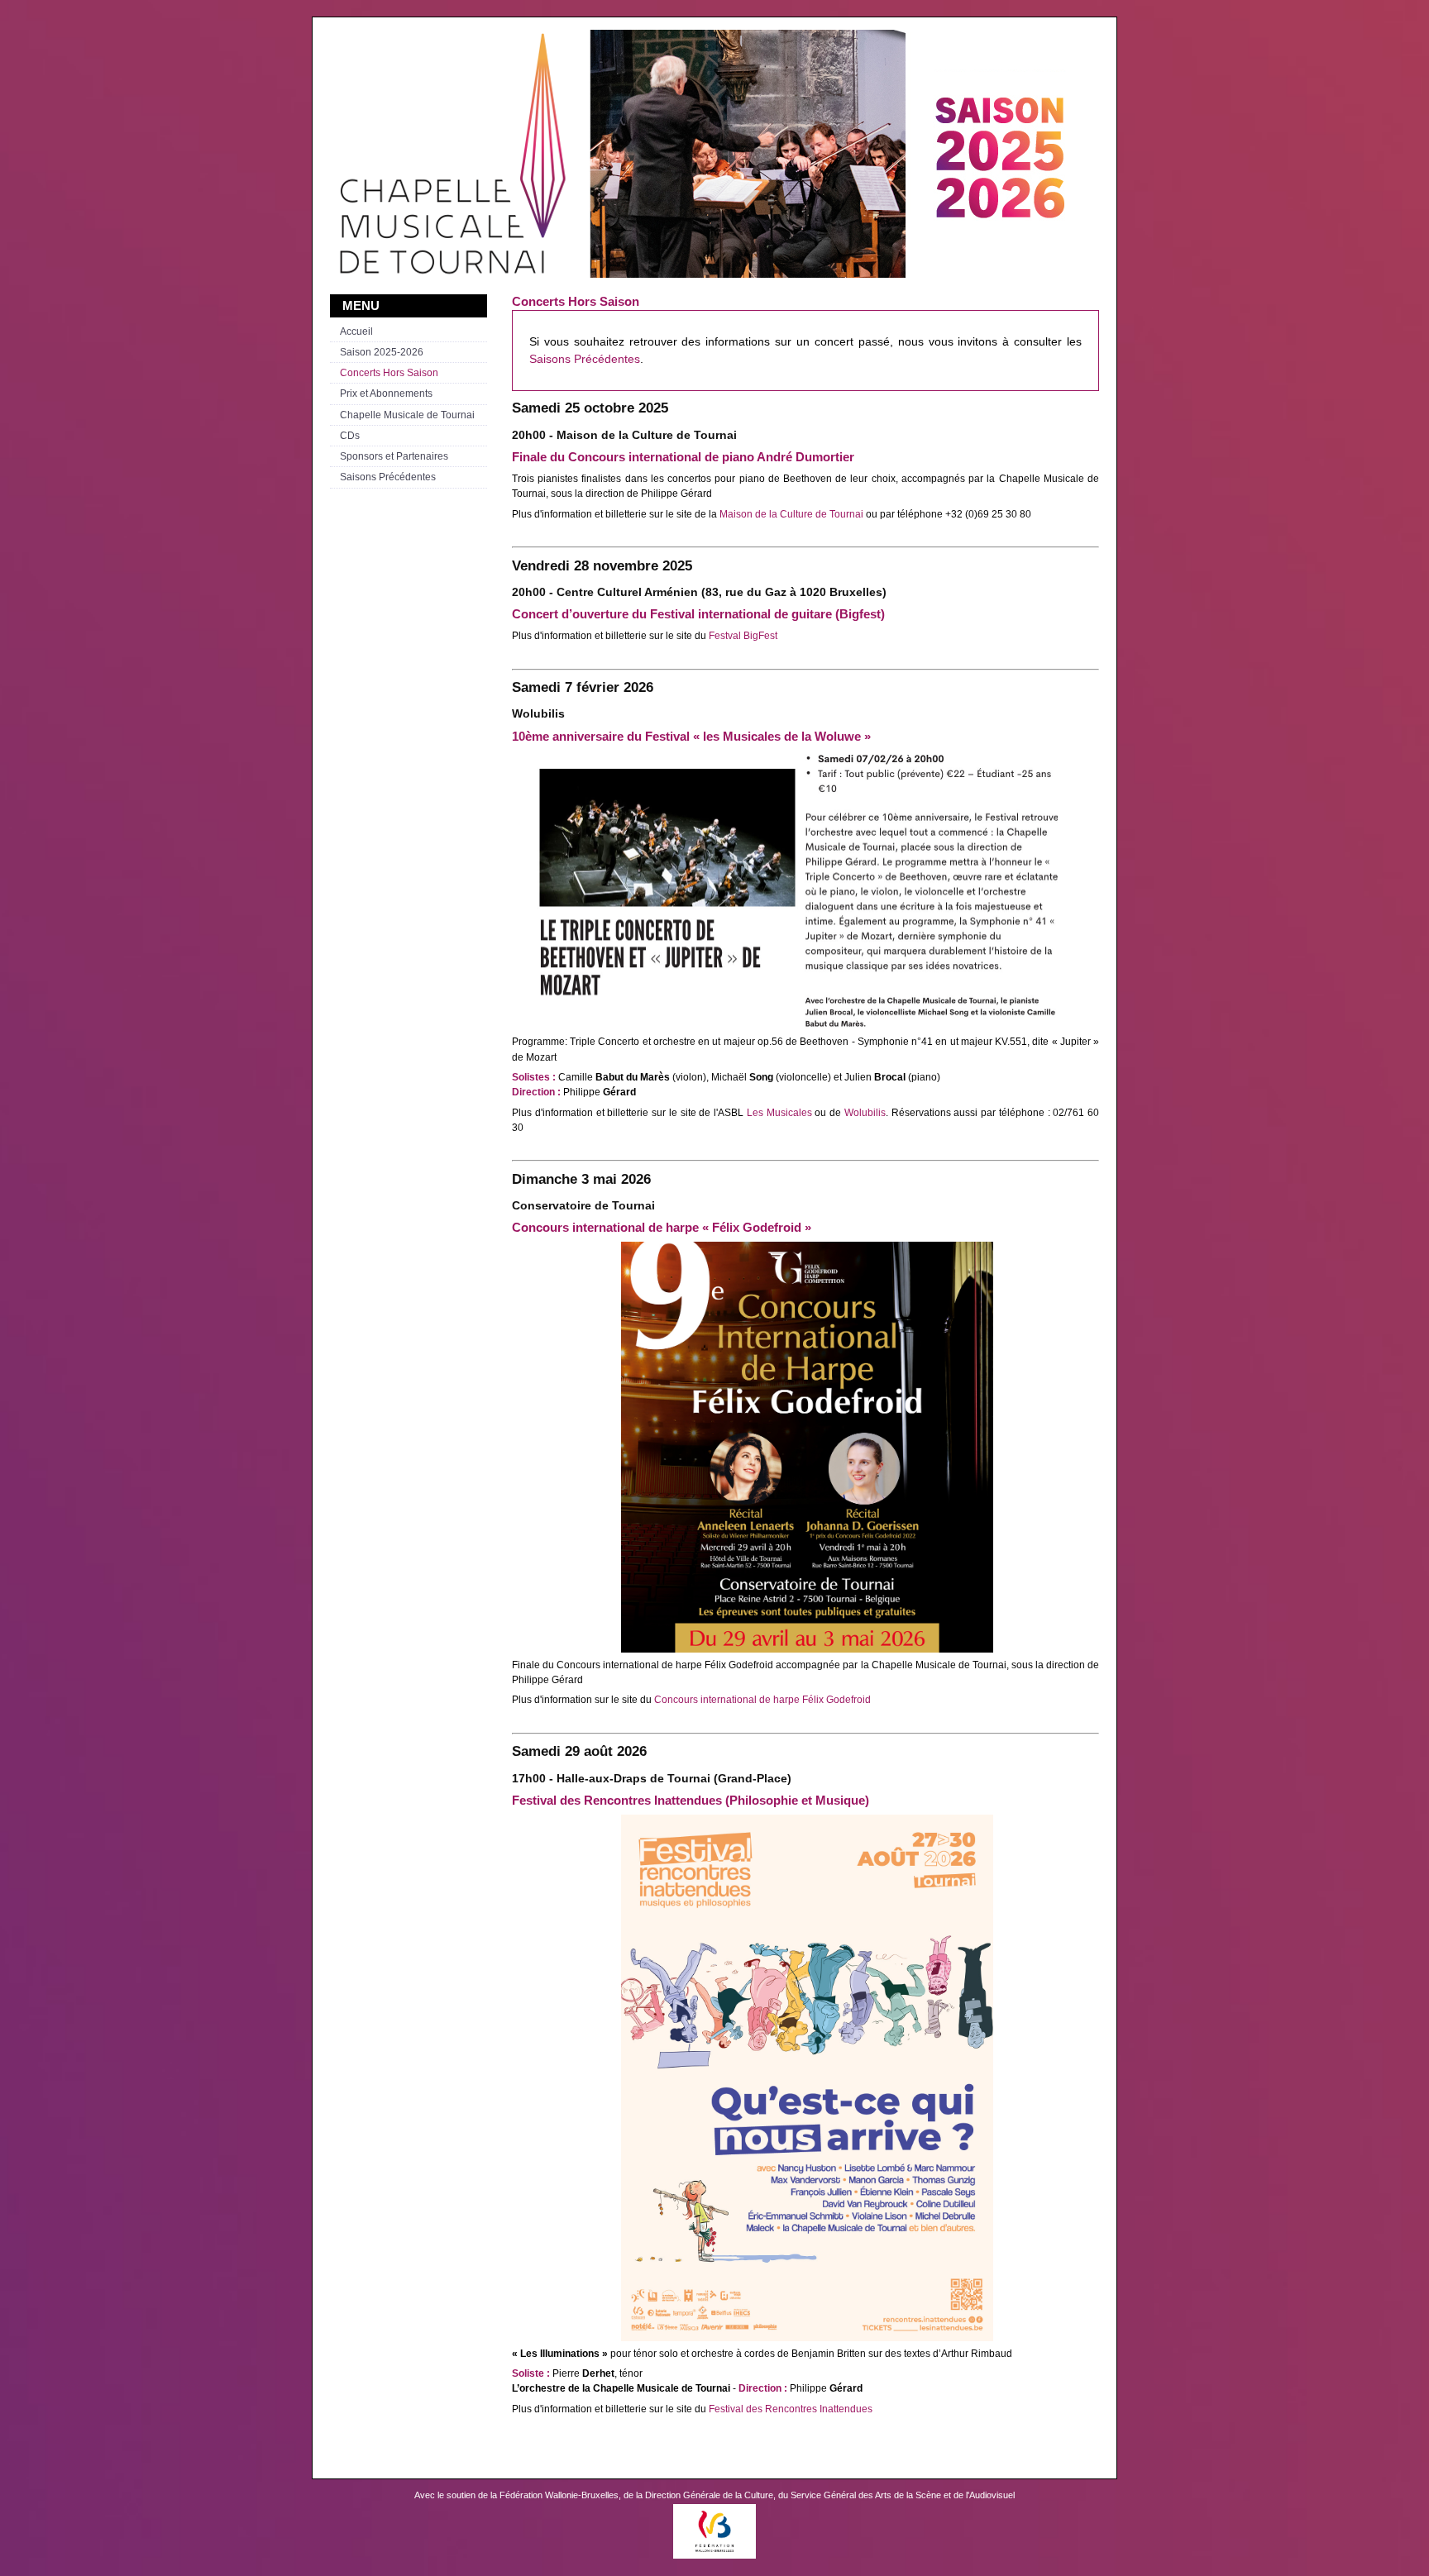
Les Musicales (779, 1113)
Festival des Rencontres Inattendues (791, 2409)
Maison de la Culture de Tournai (791, 514)
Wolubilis (865, 1113)
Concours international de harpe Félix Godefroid (762, 1700)
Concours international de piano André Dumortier (711, 457)
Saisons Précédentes (585, 359)
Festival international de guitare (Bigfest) (767, 614)
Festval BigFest (743, 636)
